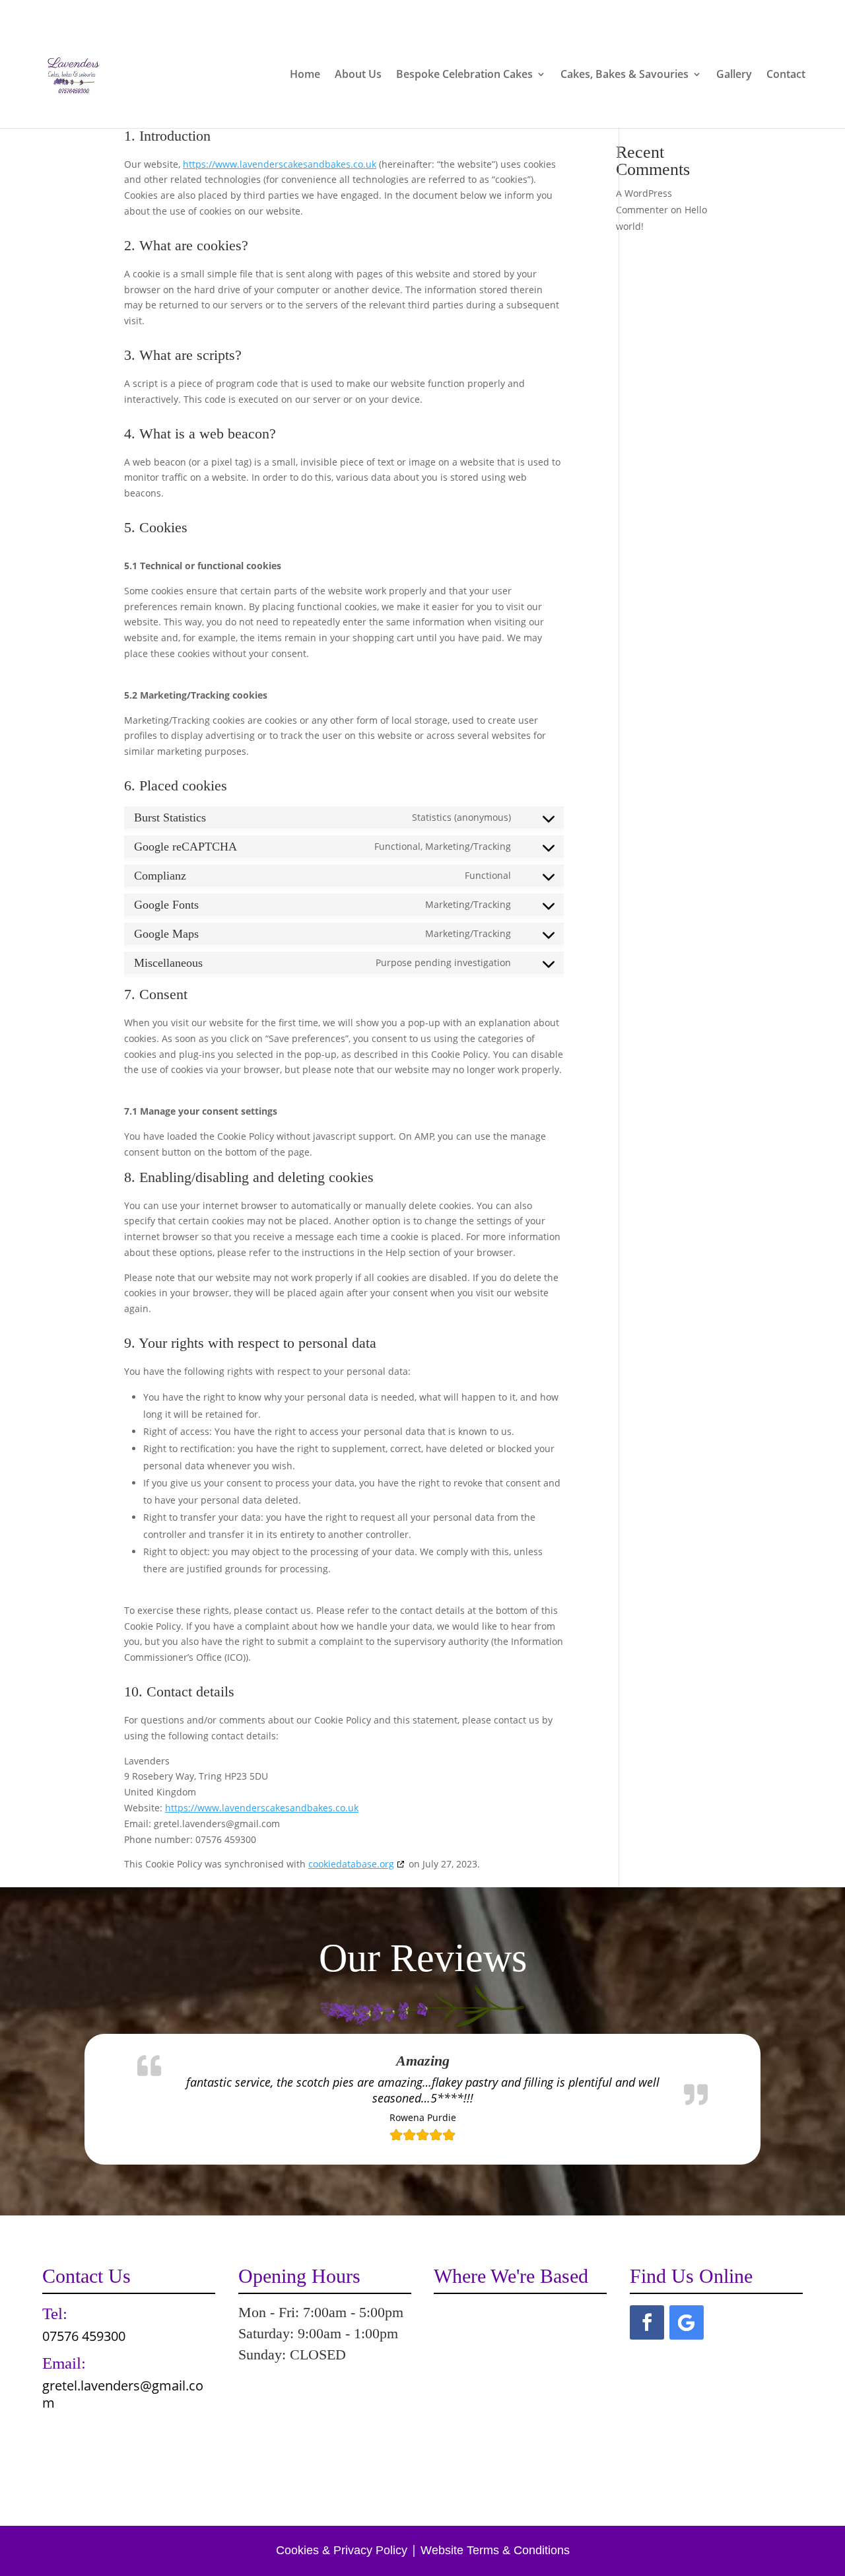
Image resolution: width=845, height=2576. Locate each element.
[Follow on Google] (687, 2322)
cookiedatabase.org (351, 1864)
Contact (786, 75)
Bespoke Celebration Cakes (464, 75)
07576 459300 (625, 11)
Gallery (734, 75)
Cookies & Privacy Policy (342, 2550)
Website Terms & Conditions (495, 2550)
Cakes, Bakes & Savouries (625, 75)
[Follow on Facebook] (647, 2322)
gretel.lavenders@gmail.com (123, 2394)
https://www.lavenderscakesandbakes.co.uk (280, 164)
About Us (358, 75)
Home (305, 75)
